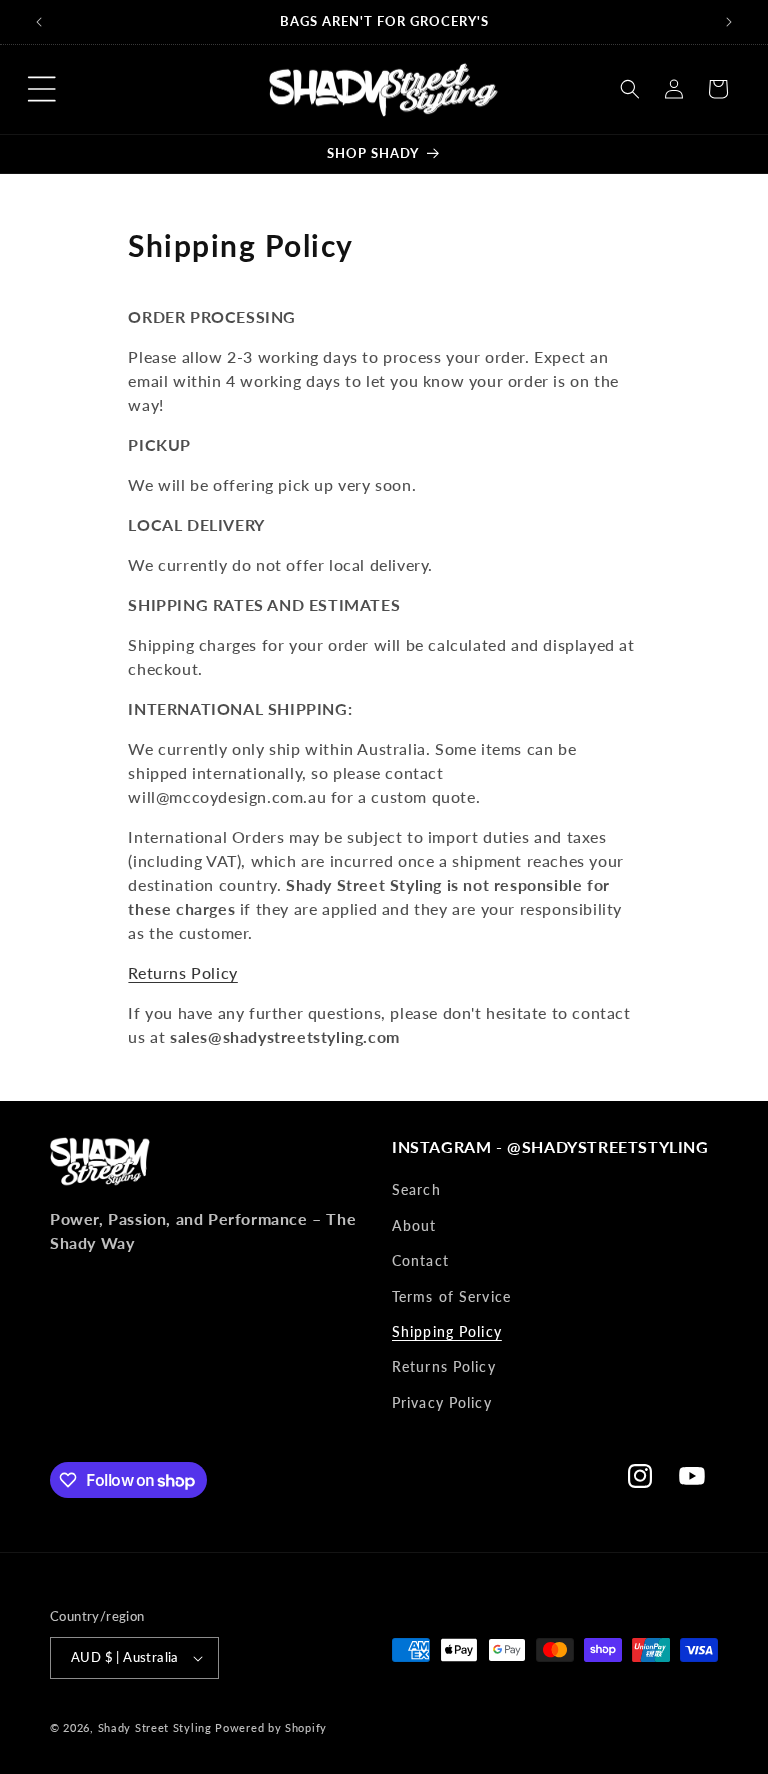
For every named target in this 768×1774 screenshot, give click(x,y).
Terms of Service (451, 1296)
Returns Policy (182, 972)
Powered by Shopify (271, 1727)
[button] (42, 89)
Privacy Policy (442, 1402)
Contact (420, 1260)
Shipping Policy (447, 1331)
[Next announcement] (729, 22)
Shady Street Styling (155, 1727)
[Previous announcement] (39, 22)
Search (416, 1190)
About (414, 1225)
